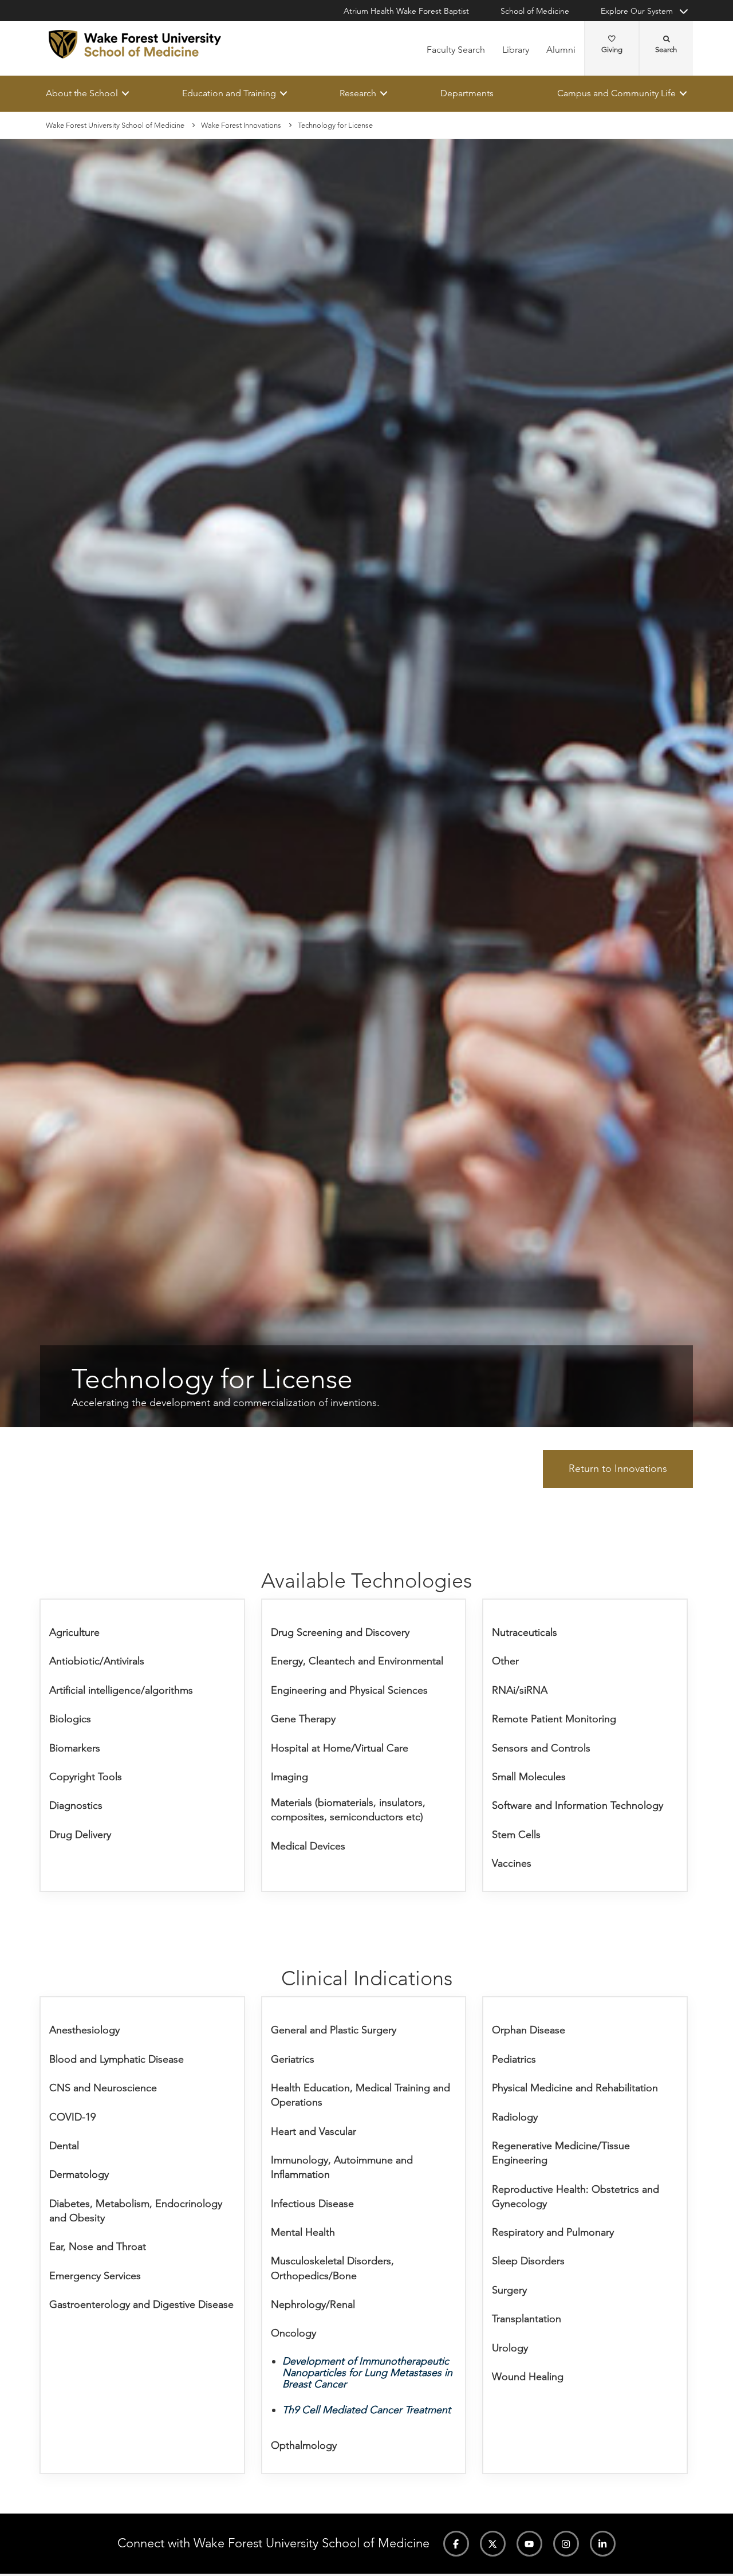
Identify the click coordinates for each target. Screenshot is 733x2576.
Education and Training (229, 93)
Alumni (561, 50)
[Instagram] (566, 2544)
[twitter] (493, 2544)
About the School (82, 93)
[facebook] (456, 2544)
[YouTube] (529, 2544)
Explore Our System (637, 11)
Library (516, 50)
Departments (467, 93)
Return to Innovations (618, 1469)
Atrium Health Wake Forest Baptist (406, 11)
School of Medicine (535, 11)
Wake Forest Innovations (241, 125)
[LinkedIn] (603, 2544)
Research (358, 93)
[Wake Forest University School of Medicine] (135, 44)
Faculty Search (456, 50)
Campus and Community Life (616, 93)
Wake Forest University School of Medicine (115, 125)
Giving (612, 50)
